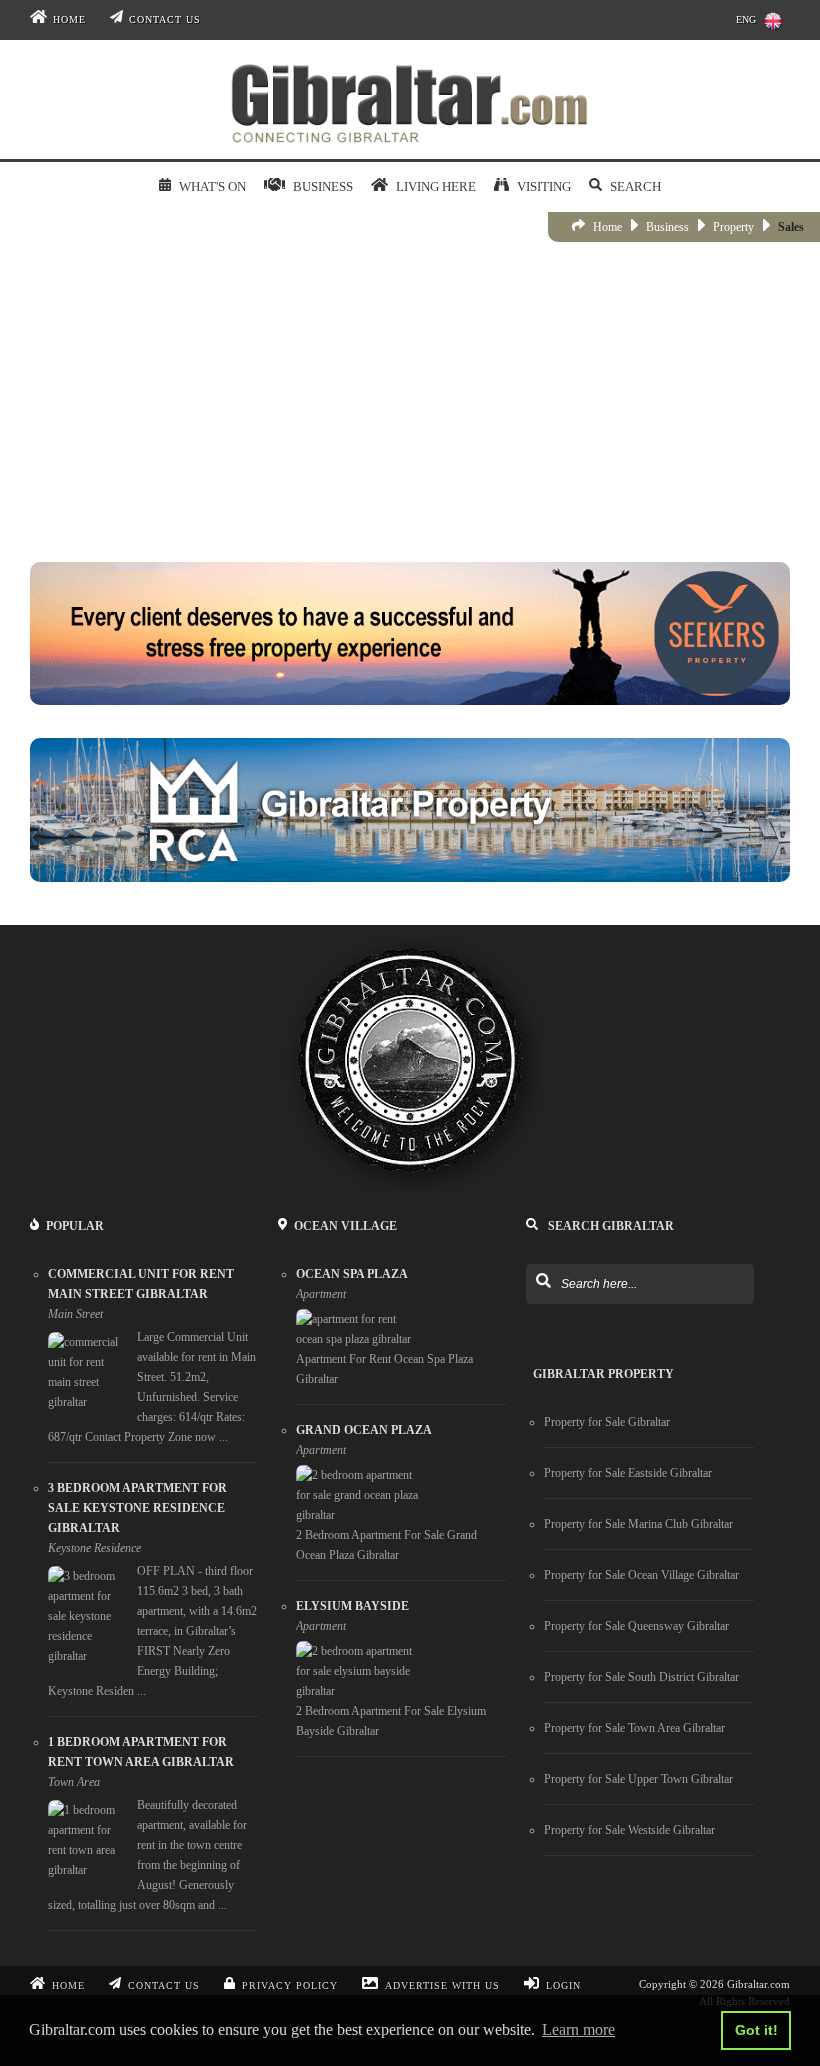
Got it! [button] (756, 2030)
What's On (212, 186)
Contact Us (165, 19)
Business (667, 227)
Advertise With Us (442, 1985)
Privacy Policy (290, 1985)
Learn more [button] (578, 2029)
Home (69, 19)
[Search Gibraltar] (542, 1282)
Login (563, 1985)
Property (733, 227)
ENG (746, 19)
